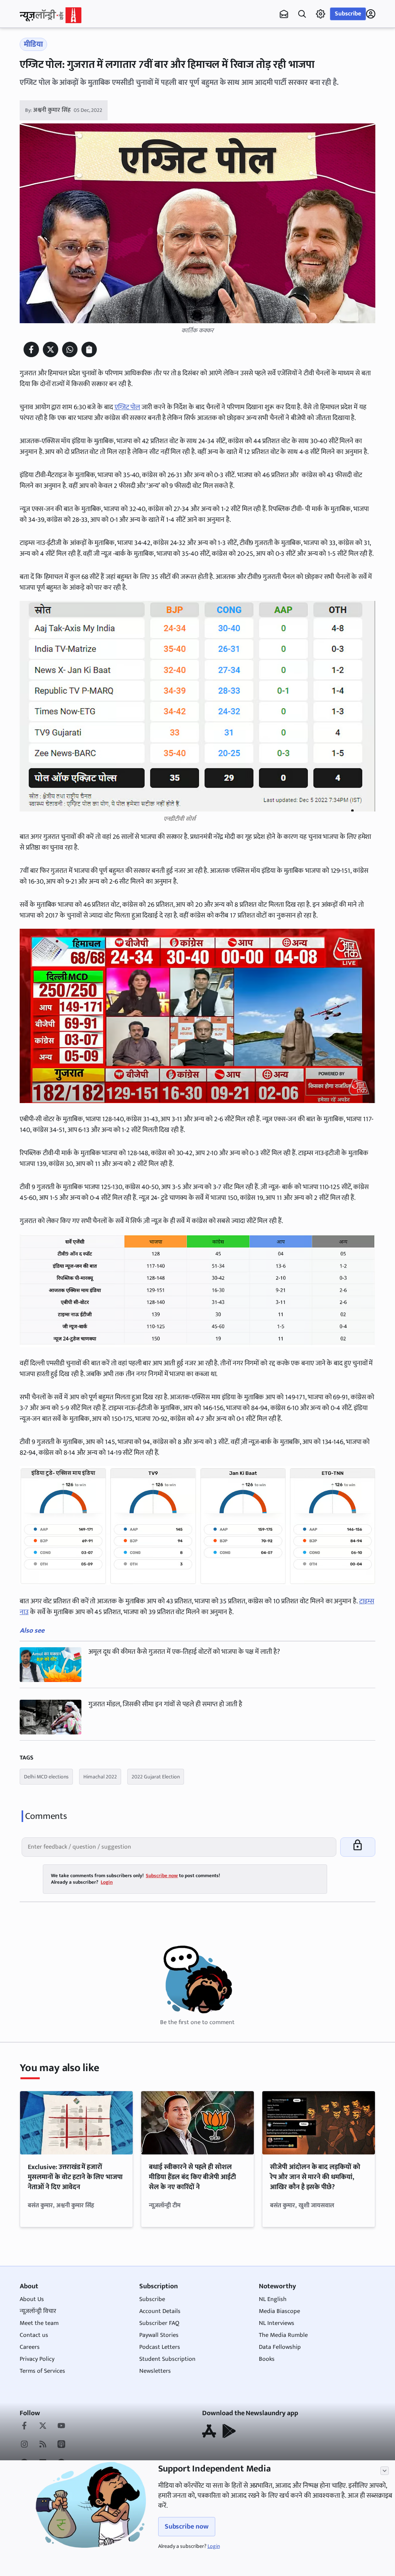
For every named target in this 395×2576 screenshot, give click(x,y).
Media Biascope (279, 2311)
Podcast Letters (160, 2347)
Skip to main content (57, 54)
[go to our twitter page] (43, 2426)
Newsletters (155, 2371)
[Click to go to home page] (51, 15)
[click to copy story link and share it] (89, 349)
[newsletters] (284, 14)
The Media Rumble (283, 2335)
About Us (32, 2299)
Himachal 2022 (100, 1777)
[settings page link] (321, 14)
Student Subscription (167, 2359)
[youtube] (61, 2426)
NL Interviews (277, 2323)
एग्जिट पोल (127, 407)
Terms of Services (42, 2371)
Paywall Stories (159, 2335)
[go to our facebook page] (24, 2426)
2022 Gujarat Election (156, 1777)
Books (267, 2359)
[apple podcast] (61, 2445)
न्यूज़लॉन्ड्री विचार (38, 2311)
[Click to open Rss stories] (43, 2445)
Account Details (160, 2311)
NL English (273, 2299)
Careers (30, 2347)
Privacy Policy (37, 2359)
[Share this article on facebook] (31, 349)
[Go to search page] (302, 14)
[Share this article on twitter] (51, 349)
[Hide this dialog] (385, 2471)
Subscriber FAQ (159, 2323)
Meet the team (39, 2323)
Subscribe (348, 14)
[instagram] (24, 2445)
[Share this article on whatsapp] (70, 349)
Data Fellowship (280, 2347)
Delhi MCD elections (46, 1777)
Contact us (34, 2335)
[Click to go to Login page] (371, 14)
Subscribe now (187, 2527)
